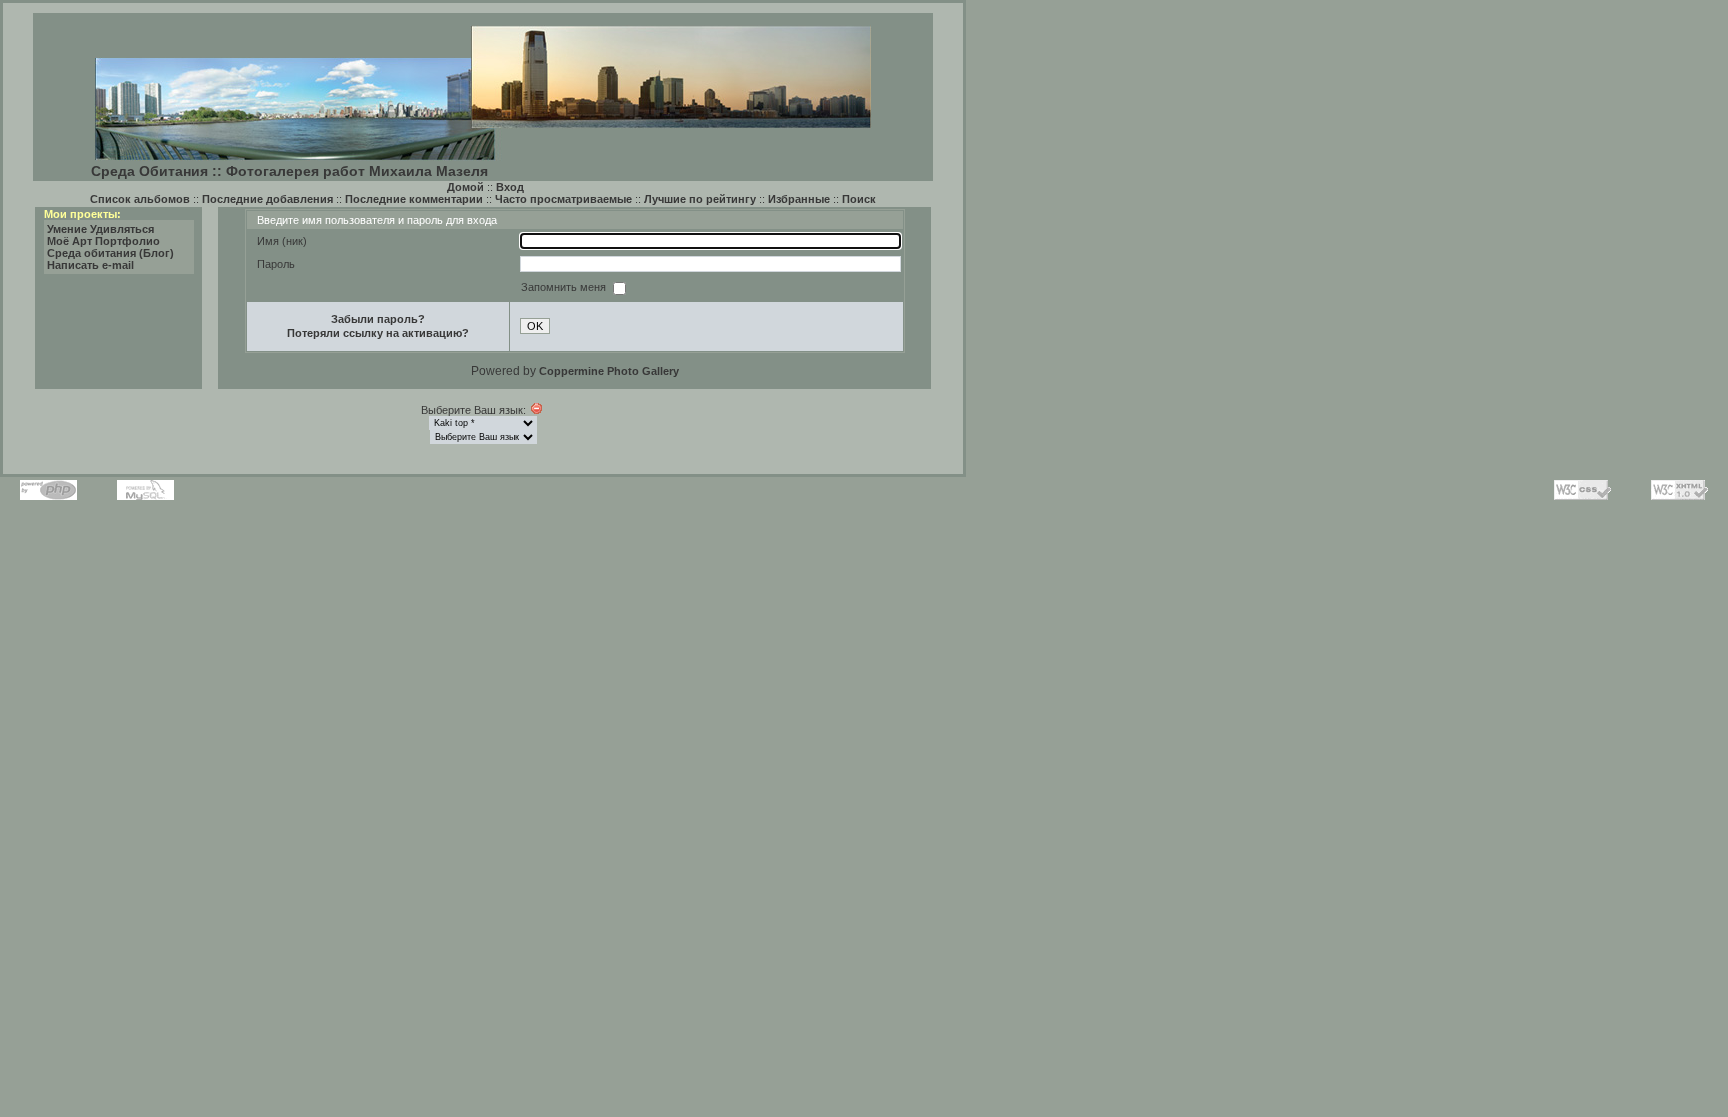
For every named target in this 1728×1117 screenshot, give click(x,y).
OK (535, 326)
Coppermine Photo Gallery (609, 371)
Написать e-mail (90, 265)
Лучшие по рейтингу (700, 199)
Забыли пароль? (378, 319)
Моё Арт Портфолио (103, 241)
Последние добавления (267, 199)
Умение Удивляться (100, 229)
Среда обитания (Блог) (110, 253)
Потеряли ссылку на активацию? (378, 333)
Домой (465, 187)
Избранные (799, 199)
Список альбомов (140, 199)
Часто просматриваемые (563, 199)
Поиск (859, 199)
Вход (510, 187)
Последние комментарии (414, 199)
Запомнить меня (565, 287)
